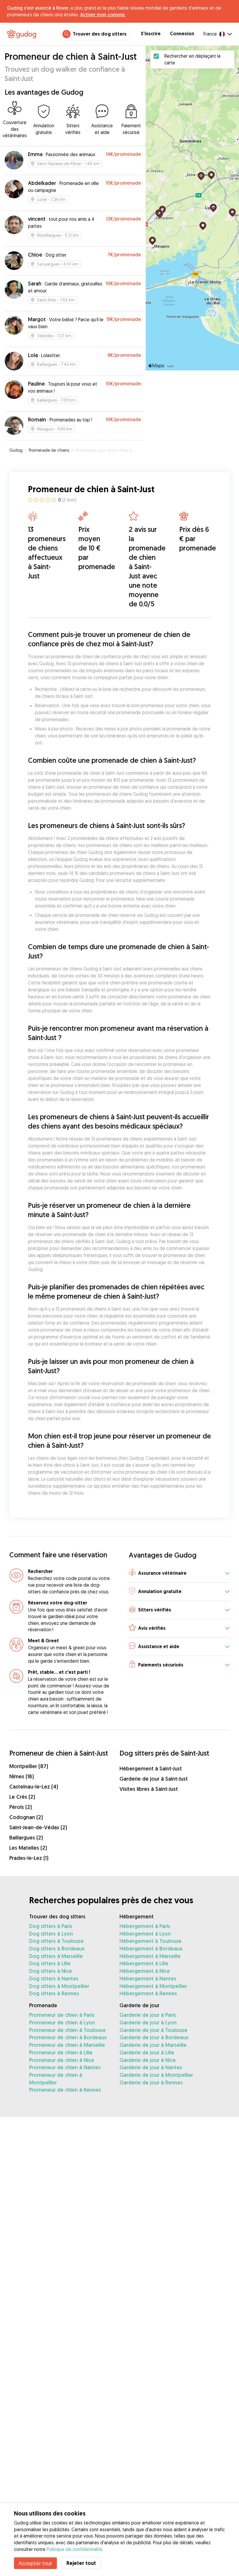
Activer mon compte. (103, 15)
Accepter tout (35, 2563)
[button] (179, 1573)
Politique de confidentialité (74, 2549)
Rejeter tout (81, 2563)
